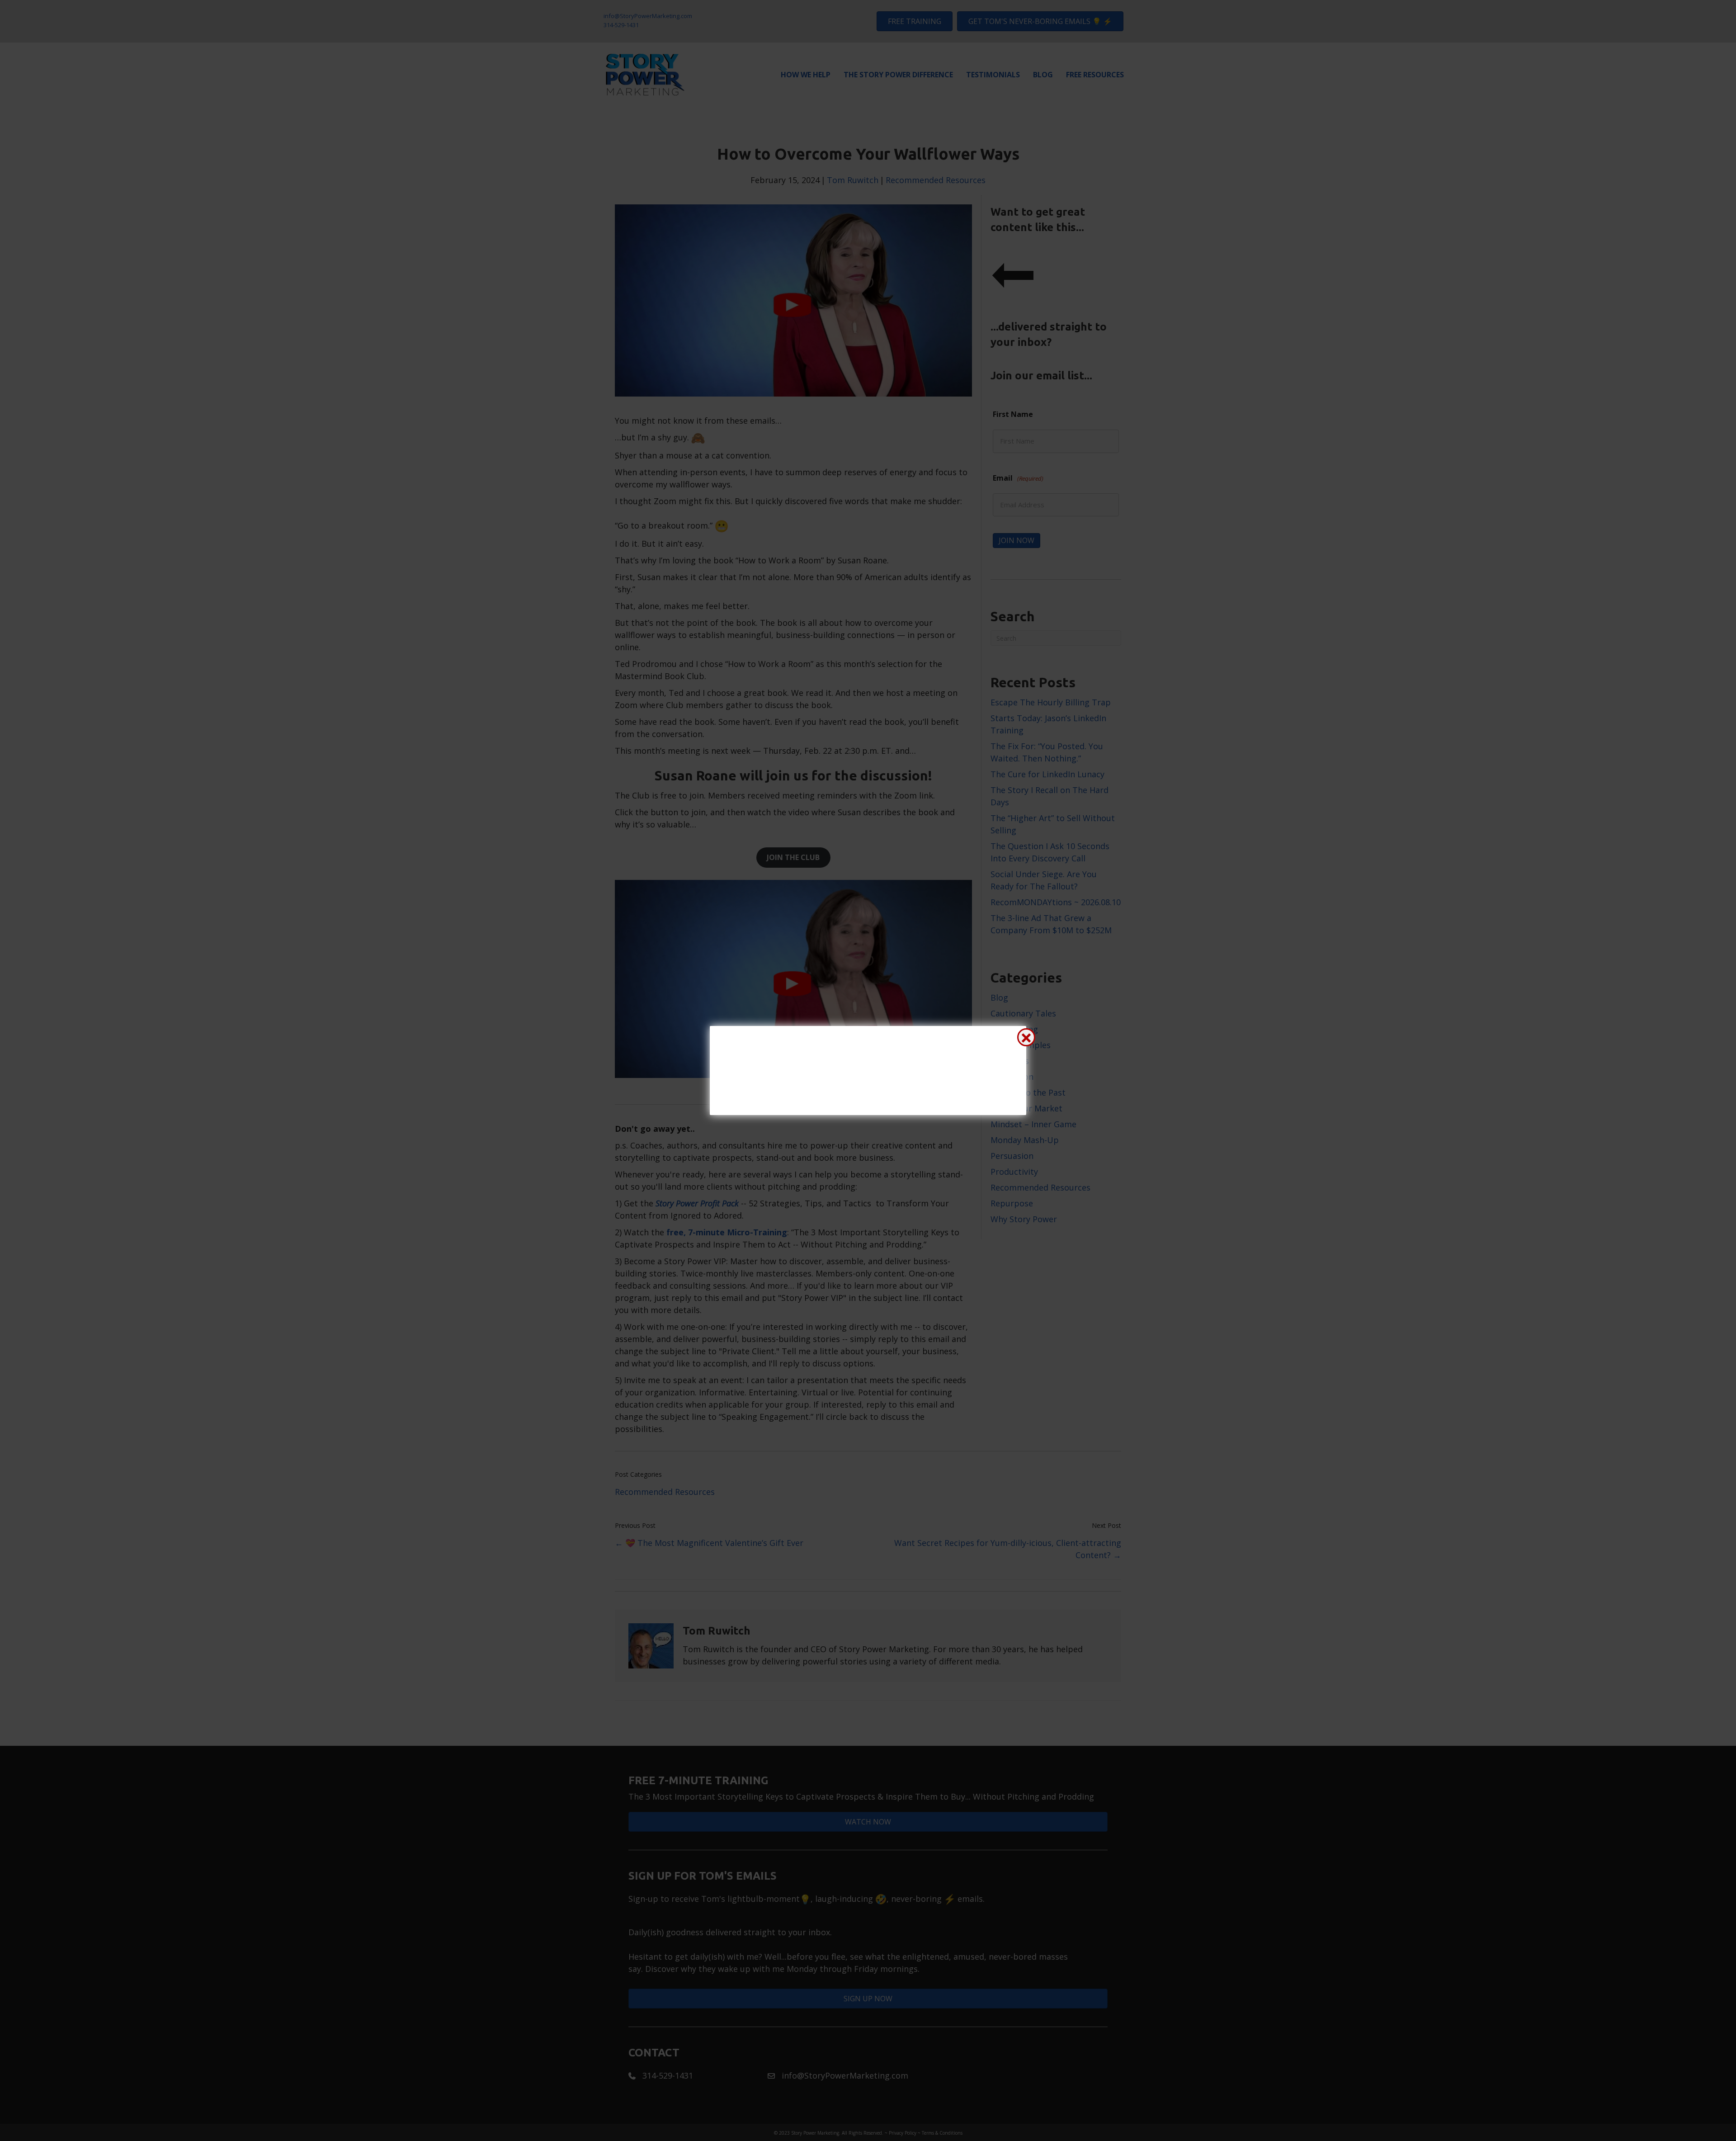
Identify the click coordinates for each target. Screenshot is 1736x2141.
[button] (1026, 1037)
